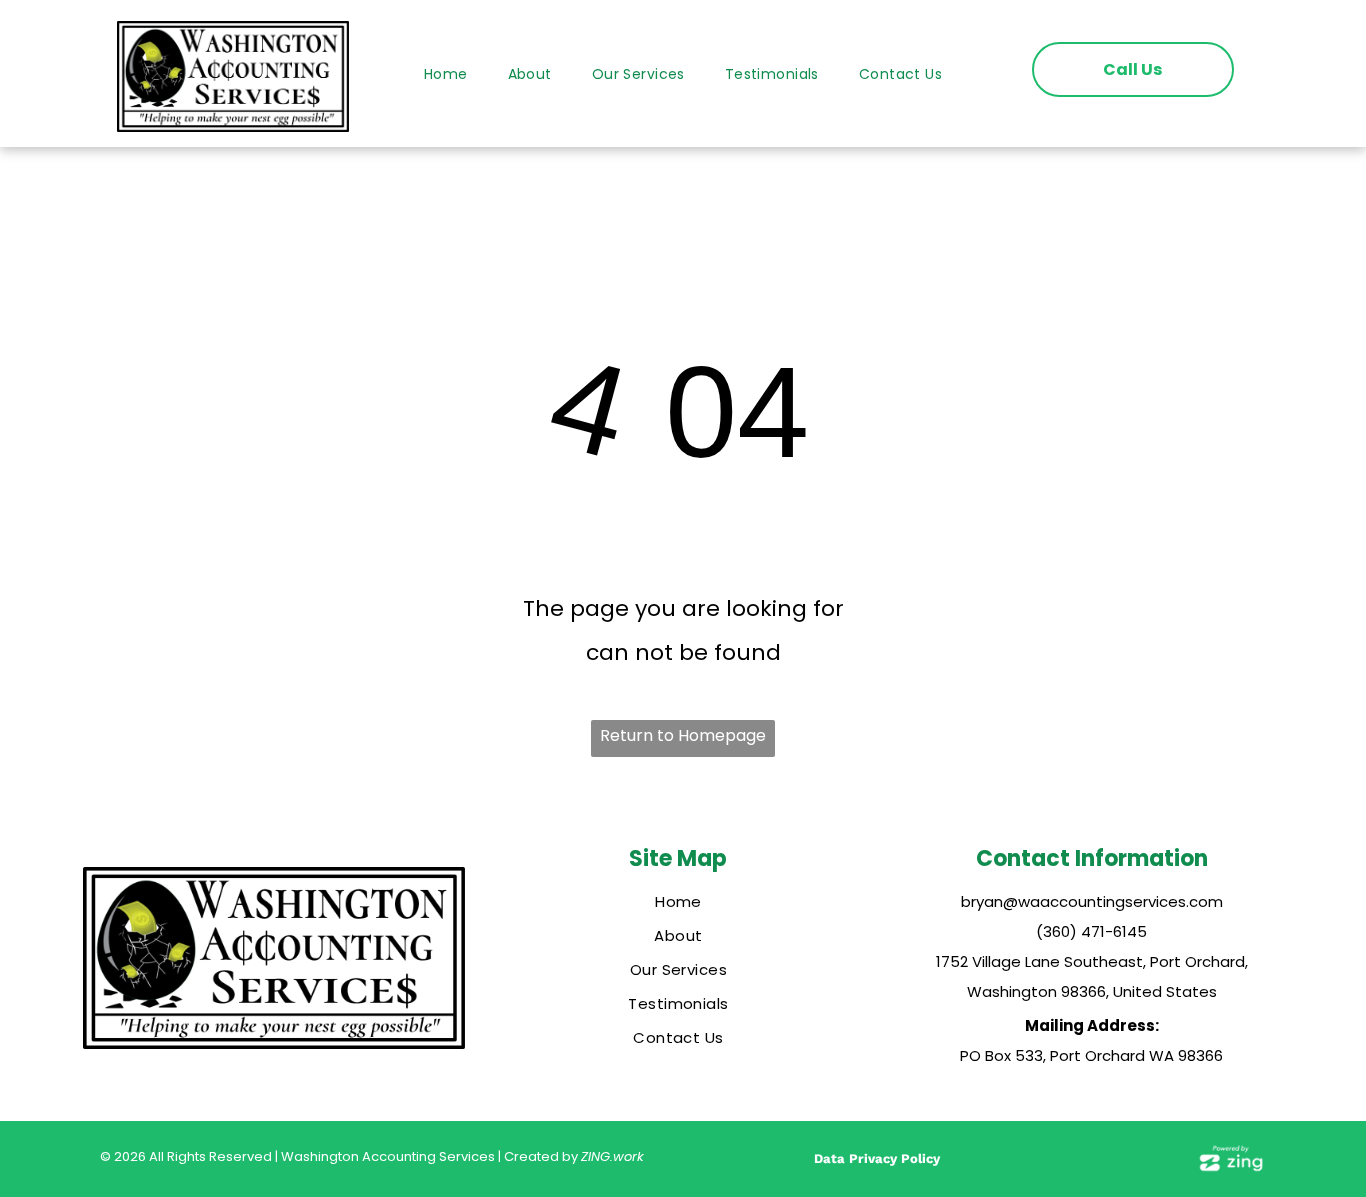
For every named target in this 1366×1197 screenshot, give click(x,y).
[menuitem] (446, 74)
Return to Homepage (683, 735)
